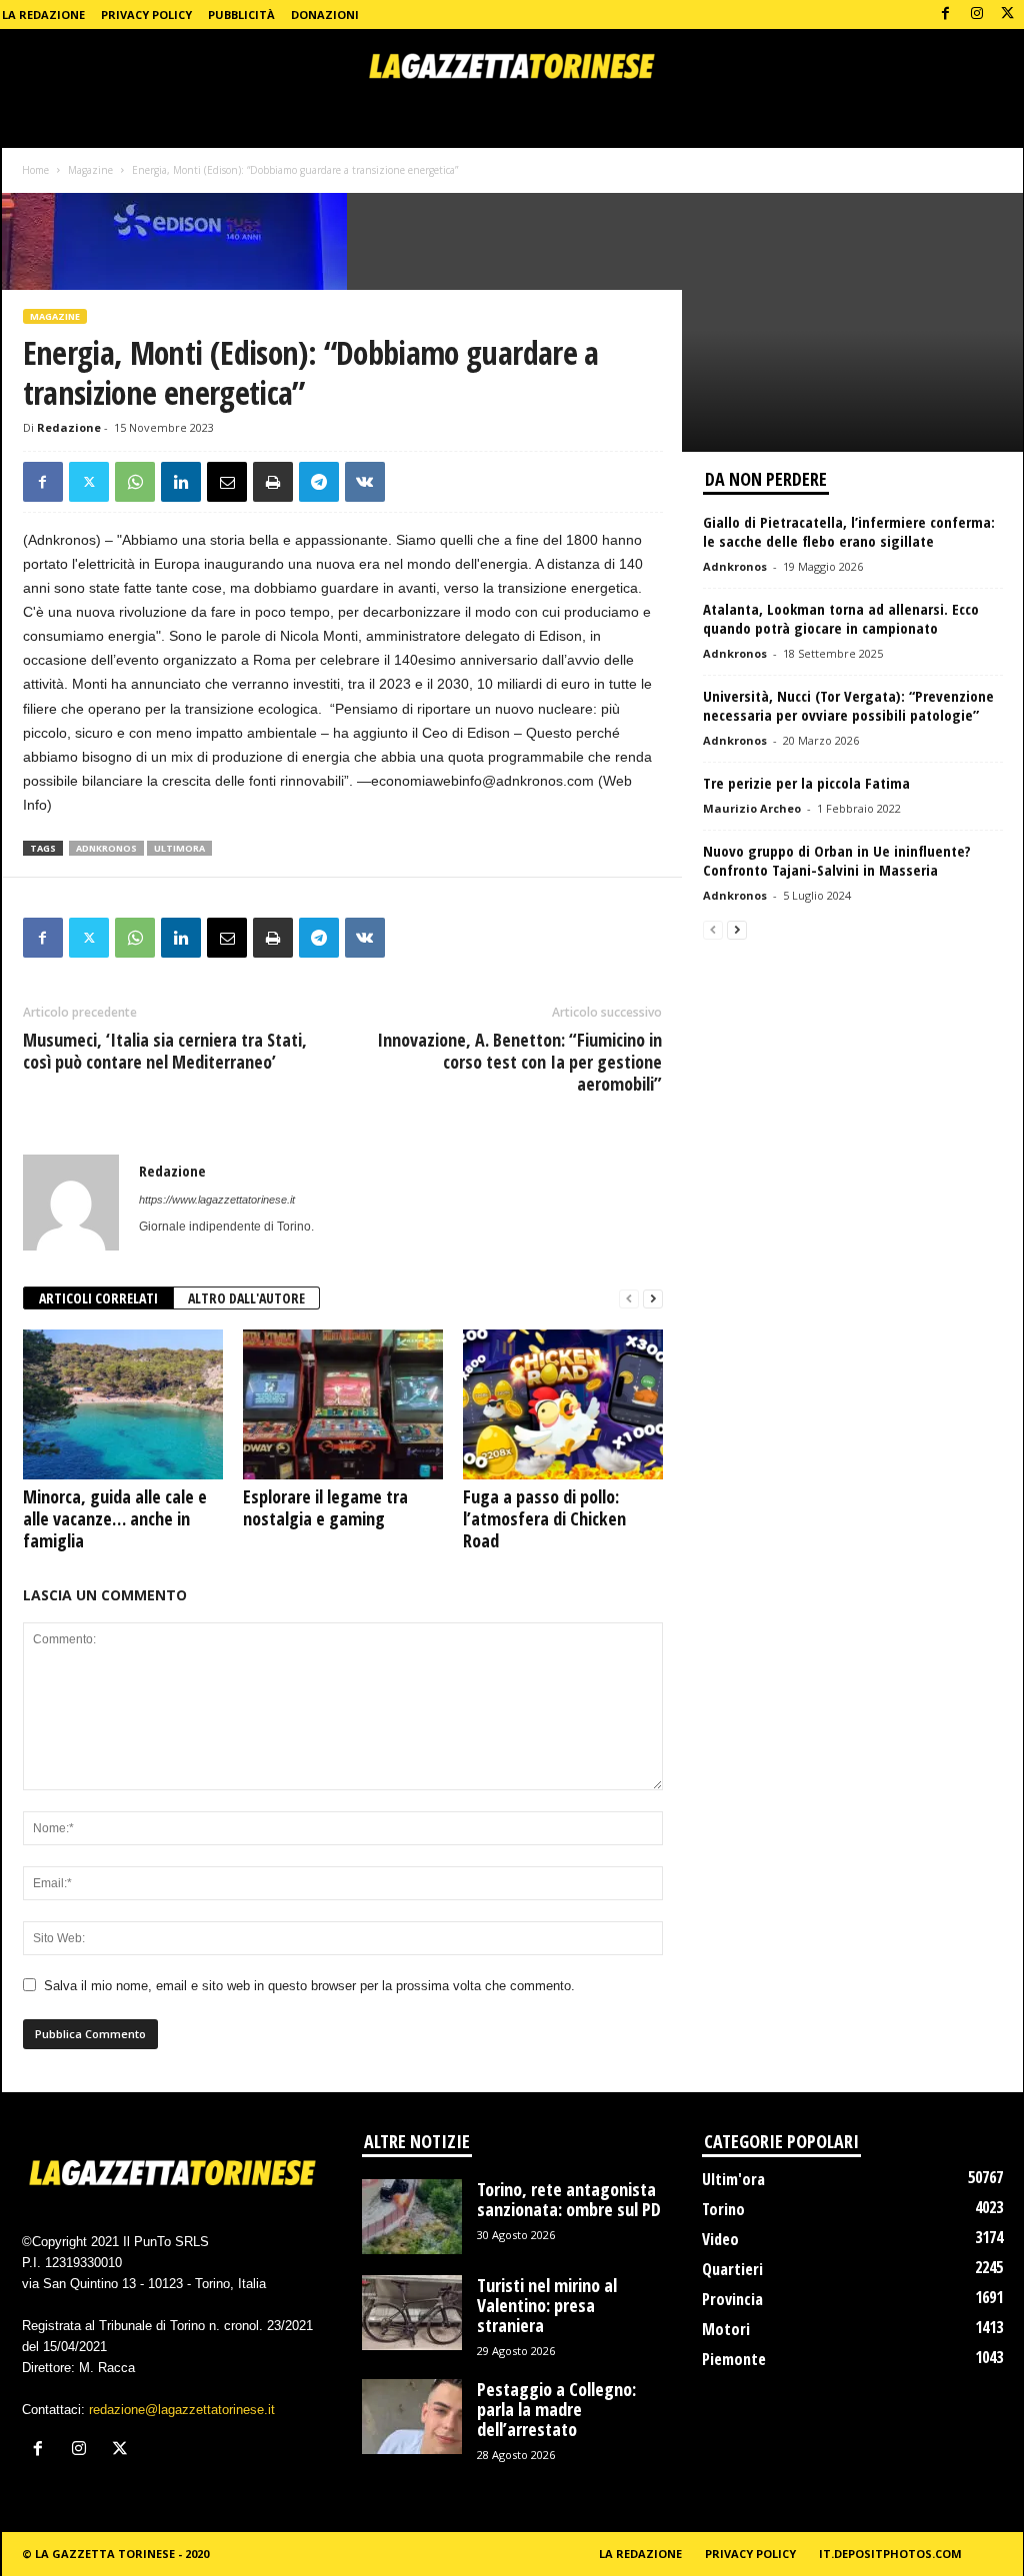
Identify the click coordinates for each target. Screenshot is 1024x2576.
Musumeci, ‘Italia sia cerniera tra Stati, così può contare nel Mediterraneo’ (165, 1051)
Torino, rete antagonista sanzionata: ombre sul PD (569, 2199)
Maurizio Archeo (752, 808)
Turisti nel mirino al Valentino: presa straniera (547, 2305)
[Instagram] (977, 14)
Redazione (69, 427)
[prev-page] (629, 1299)
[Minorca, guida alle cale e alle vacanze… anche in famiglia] (123, 1404)
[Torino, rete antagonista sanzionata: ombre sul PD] (412, 2217)
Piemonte (734, 2359)
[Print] (273, 482)
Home (35, 170)
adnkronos (106, 848)
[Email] (227, 482)
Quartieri (732, 2269)
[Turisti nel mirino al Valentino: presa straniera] (412, 2313)
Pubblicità (241, 14)
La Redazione (43, 14)
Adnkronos (735, 566)
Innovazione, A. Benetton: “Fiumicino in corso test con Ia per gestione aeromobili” (519, 1062)
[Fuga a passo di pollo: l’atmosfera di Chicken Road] (563, 1404)
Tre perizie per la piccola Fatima (806, 783)
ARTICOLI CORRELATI (98, 1298)
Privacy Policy (146, 14)
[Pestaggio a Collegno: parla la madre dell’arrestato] (412, 2417)
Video (720, 2239)
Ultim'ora (733, 2179)
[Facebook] (946, 14)
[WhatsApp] (135, 482)
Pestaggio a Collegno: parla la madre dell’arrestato (556, 2409)
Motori (726, 2329)
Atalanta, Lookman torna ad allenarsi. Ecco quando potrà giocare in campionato (841, 618)
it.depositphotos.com (890, 2554)
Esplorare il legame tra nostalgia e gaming (325, 1507)
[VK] (365, 482)
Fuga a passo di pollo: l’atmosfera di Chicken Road (544, 1518)
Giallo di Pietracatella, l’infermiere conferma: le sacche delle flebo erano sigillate (849, 531)
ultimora (179, 848)
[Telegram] (319, 482)
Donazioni (325, 14)
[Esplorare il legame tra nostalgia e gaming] (343, 1404)
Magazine (90, 170)
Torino (723, 2209)
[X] (1008, 14)
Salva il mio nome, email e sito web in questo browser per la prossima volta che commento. (309, 1986)
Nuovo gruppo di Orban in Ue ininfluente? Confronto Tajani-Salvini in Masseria (837, 860)
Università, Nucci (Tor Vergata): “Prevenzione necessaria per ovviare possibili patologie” (848, 705)
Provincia (732, 2299)
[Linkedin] (181, 482)
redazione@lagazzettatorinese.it (182, 2410)
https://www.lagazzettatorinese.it (217, 1200)
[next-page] (653, 1299)
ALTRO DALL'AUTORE (246, 1298)
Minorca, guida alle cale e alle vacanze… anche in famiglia (115, 1518)
